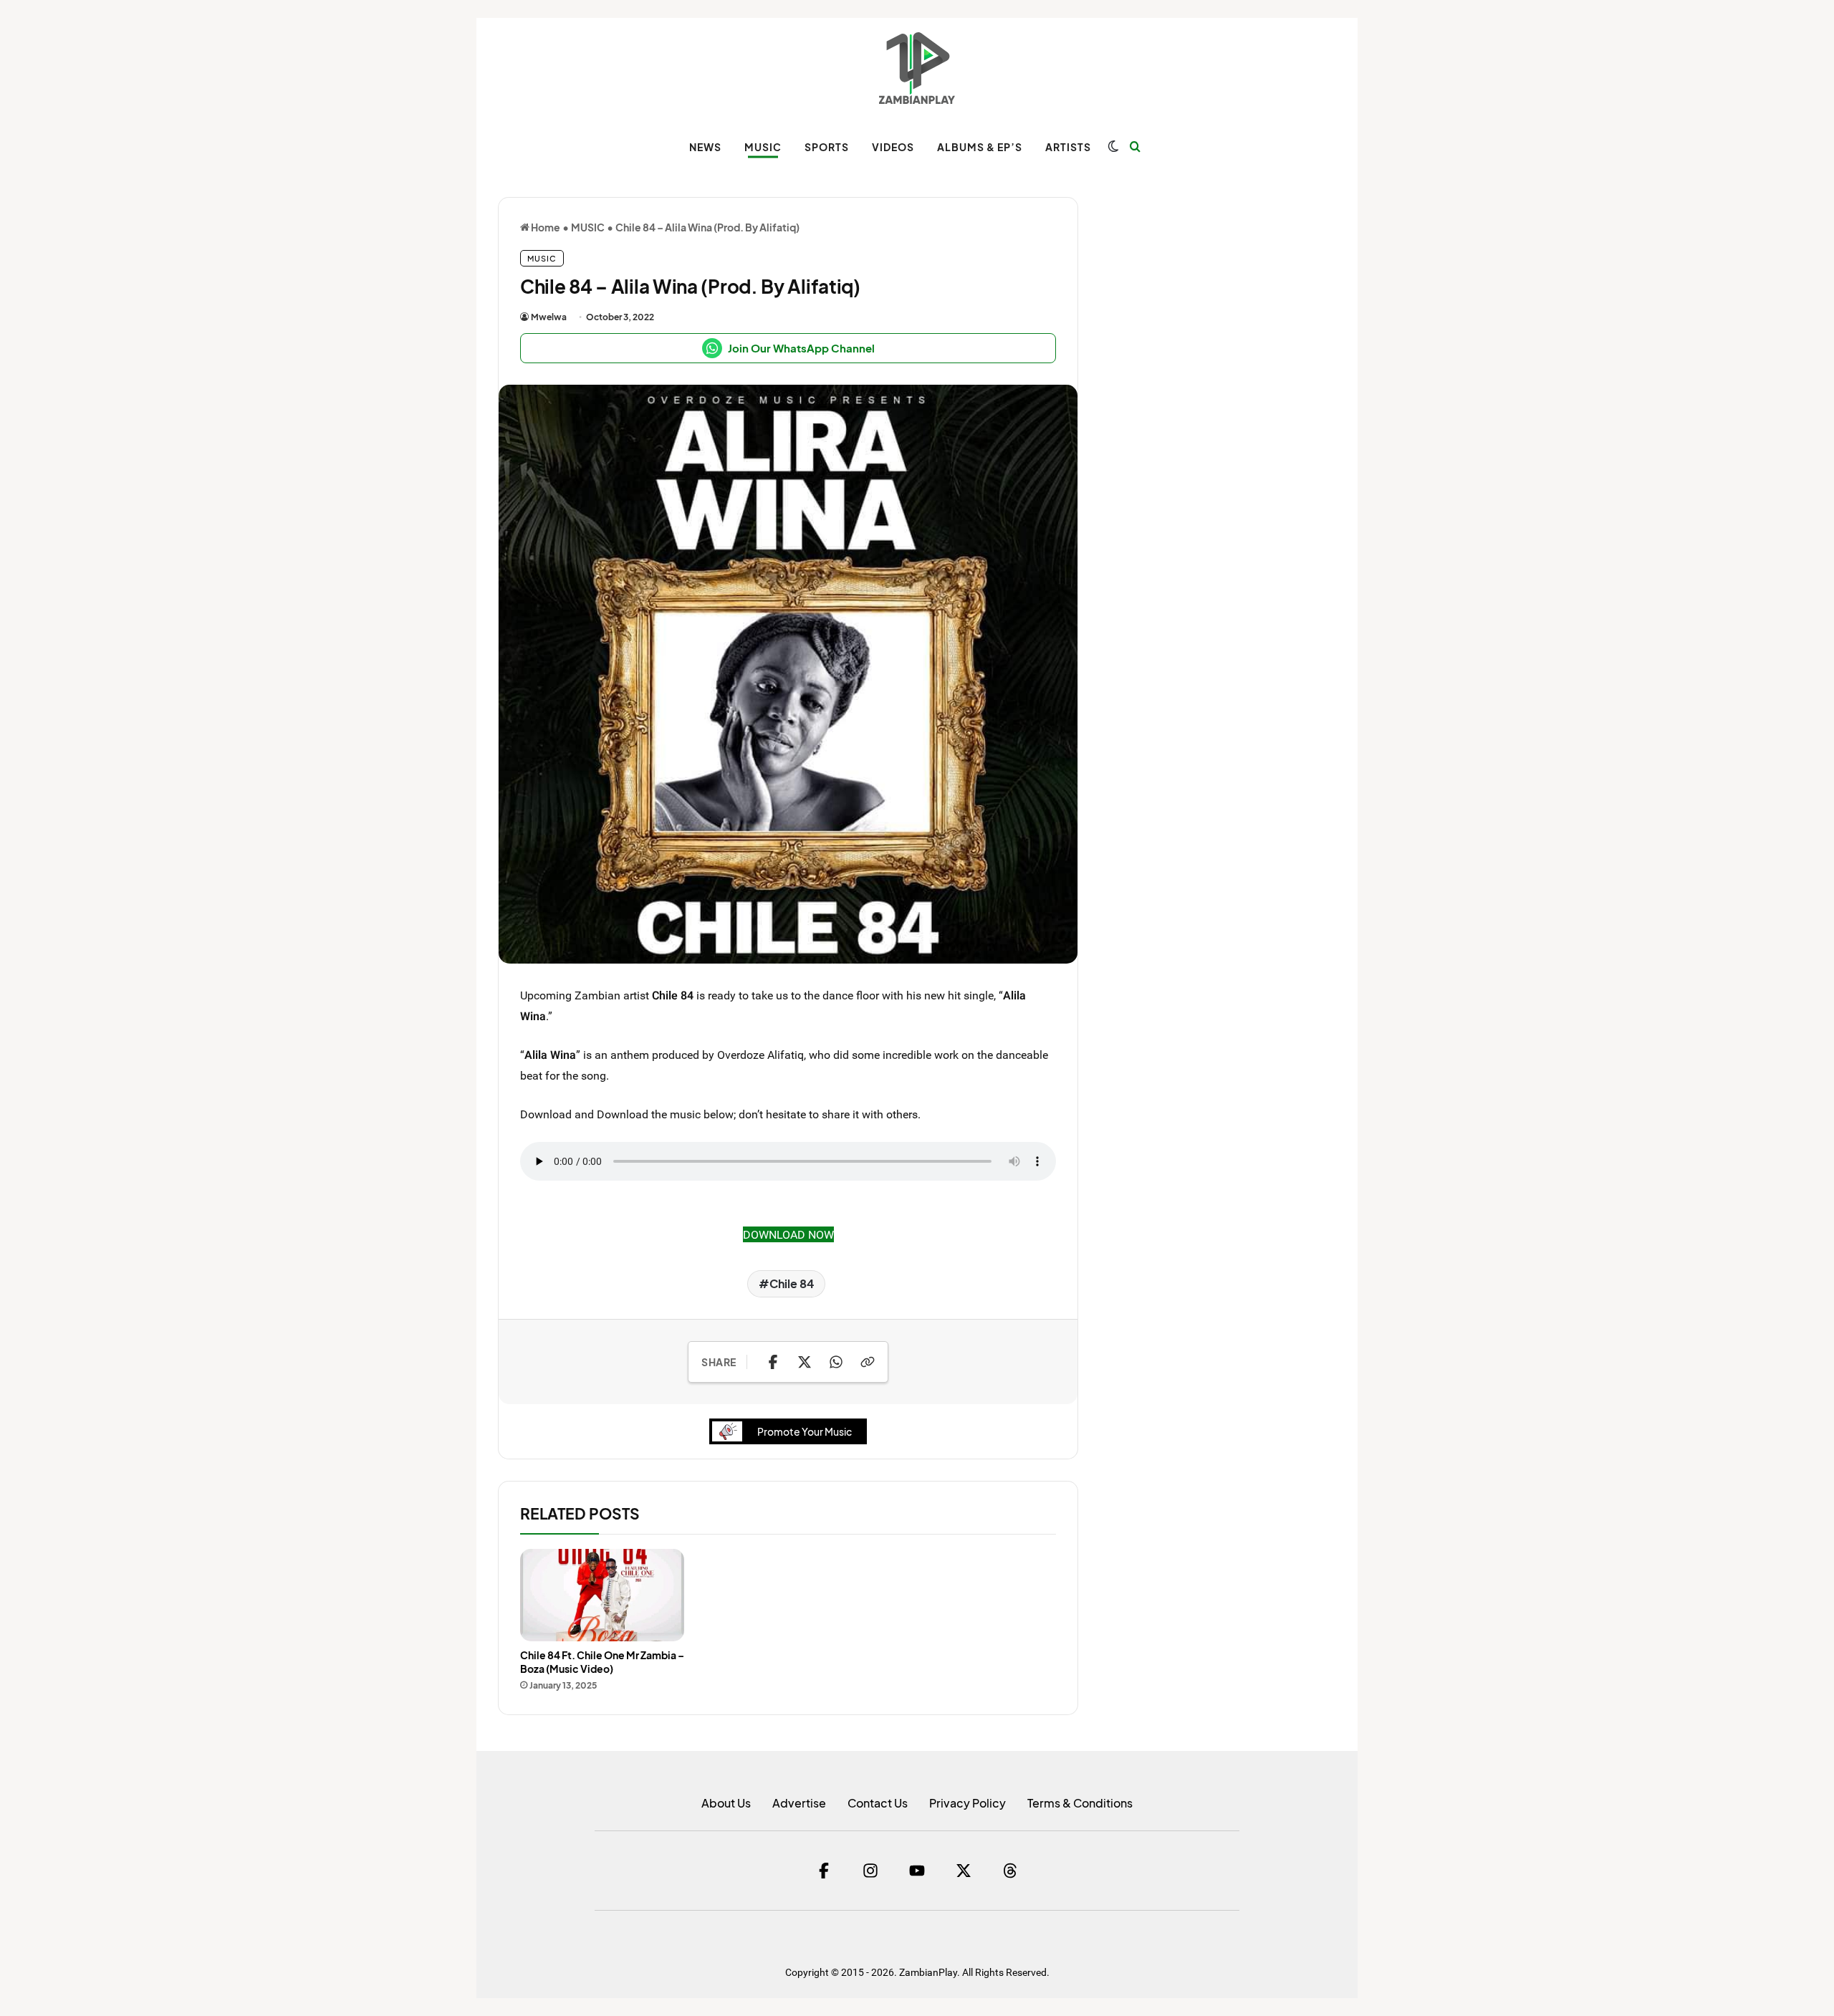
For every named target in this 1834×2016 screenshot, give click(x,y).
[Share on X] (805, 1362)
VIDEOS (893, 147)
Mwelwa (549, 317)
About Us (726, 1803)
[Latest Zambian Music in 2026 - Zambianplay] (917, 68)
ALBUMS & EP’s (980, 147)
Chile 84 (792, 1283)
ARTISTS (1068, 147)
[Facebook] (824, 1871)
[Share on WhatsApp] (836, 1362)
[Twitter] (964, 1871)
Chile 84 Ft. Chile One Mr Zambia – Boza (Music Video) (602, 1662)
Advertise (799, 1803)
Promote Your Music (805, 1431)
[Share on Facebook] (773, 1362)
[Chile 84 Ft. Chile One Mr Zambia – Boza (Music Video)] (602, 1595)
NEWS (705, 147)
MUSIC (763, 147)
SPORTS (827, 147)
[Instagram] (870, 1871)
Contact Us (878, 1803)
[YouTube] (917, 1871)
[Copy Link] (868, 1362)
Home (545, 227)
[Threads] (1010, 1871)
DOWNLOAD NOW (788, 1234)
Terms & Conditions (1080, 1803)
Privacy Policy (968, 1803)
